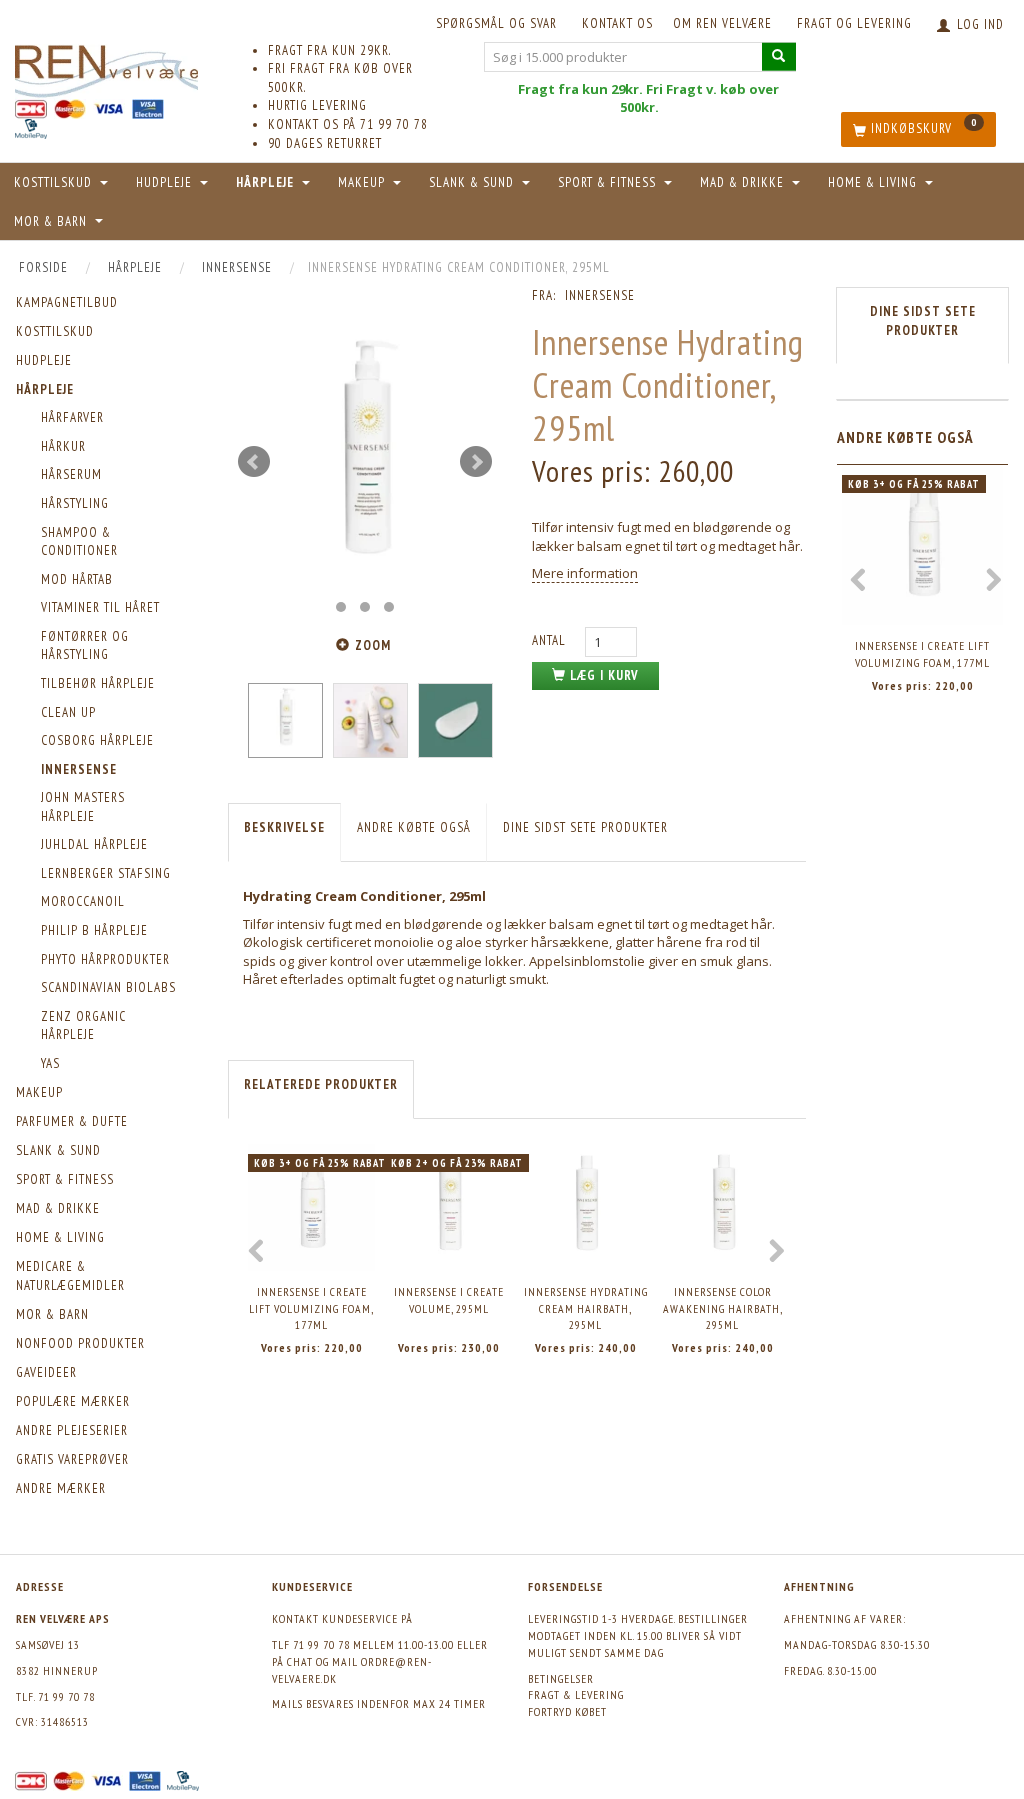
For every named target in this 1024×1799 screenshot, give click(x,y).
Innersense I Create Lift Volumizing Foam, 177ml (311, 1308)
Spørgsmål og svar (496, 23)
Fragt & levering (576, 1694)
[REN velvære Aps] (106, 67)
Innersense (600, 295)
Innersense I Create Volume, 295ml (449, 1300)
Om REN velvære (722, 23)
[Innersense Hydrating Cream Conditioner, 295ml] (365, 462)
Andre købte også (414, 827)
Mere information (585, 573)
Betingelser (561, 1678)
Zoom (373, 645)
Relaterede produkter (321, 1084)
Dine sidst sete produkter (585, 827)
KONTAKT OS (617, 23)
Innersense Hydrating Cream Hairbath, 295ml (586, 1308)
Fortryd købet (567, 1711)
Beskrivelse (284, 827)
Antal (551, 640)
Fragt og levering (854, 23)
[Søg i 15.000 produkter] (779, 56)
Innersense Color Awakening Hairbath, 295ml (723, 1308)
